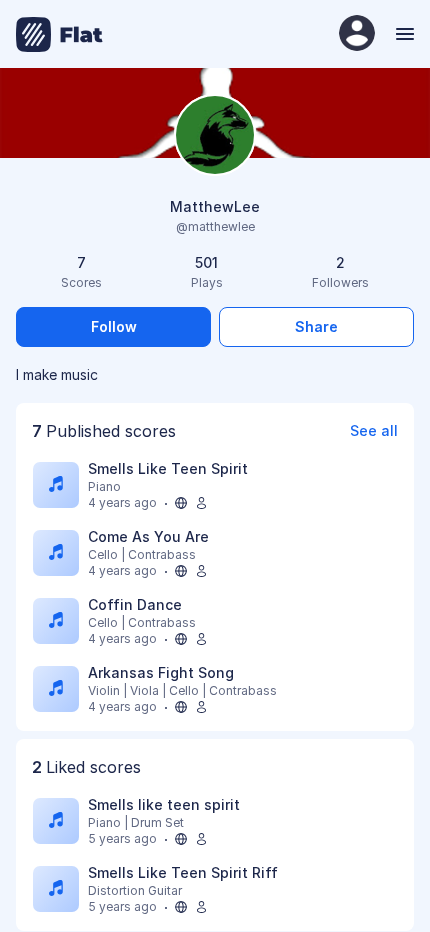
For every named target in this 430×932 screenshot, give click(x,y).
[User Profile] (357, 34)
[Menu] (402, 34)
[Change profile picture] (215, 136)
